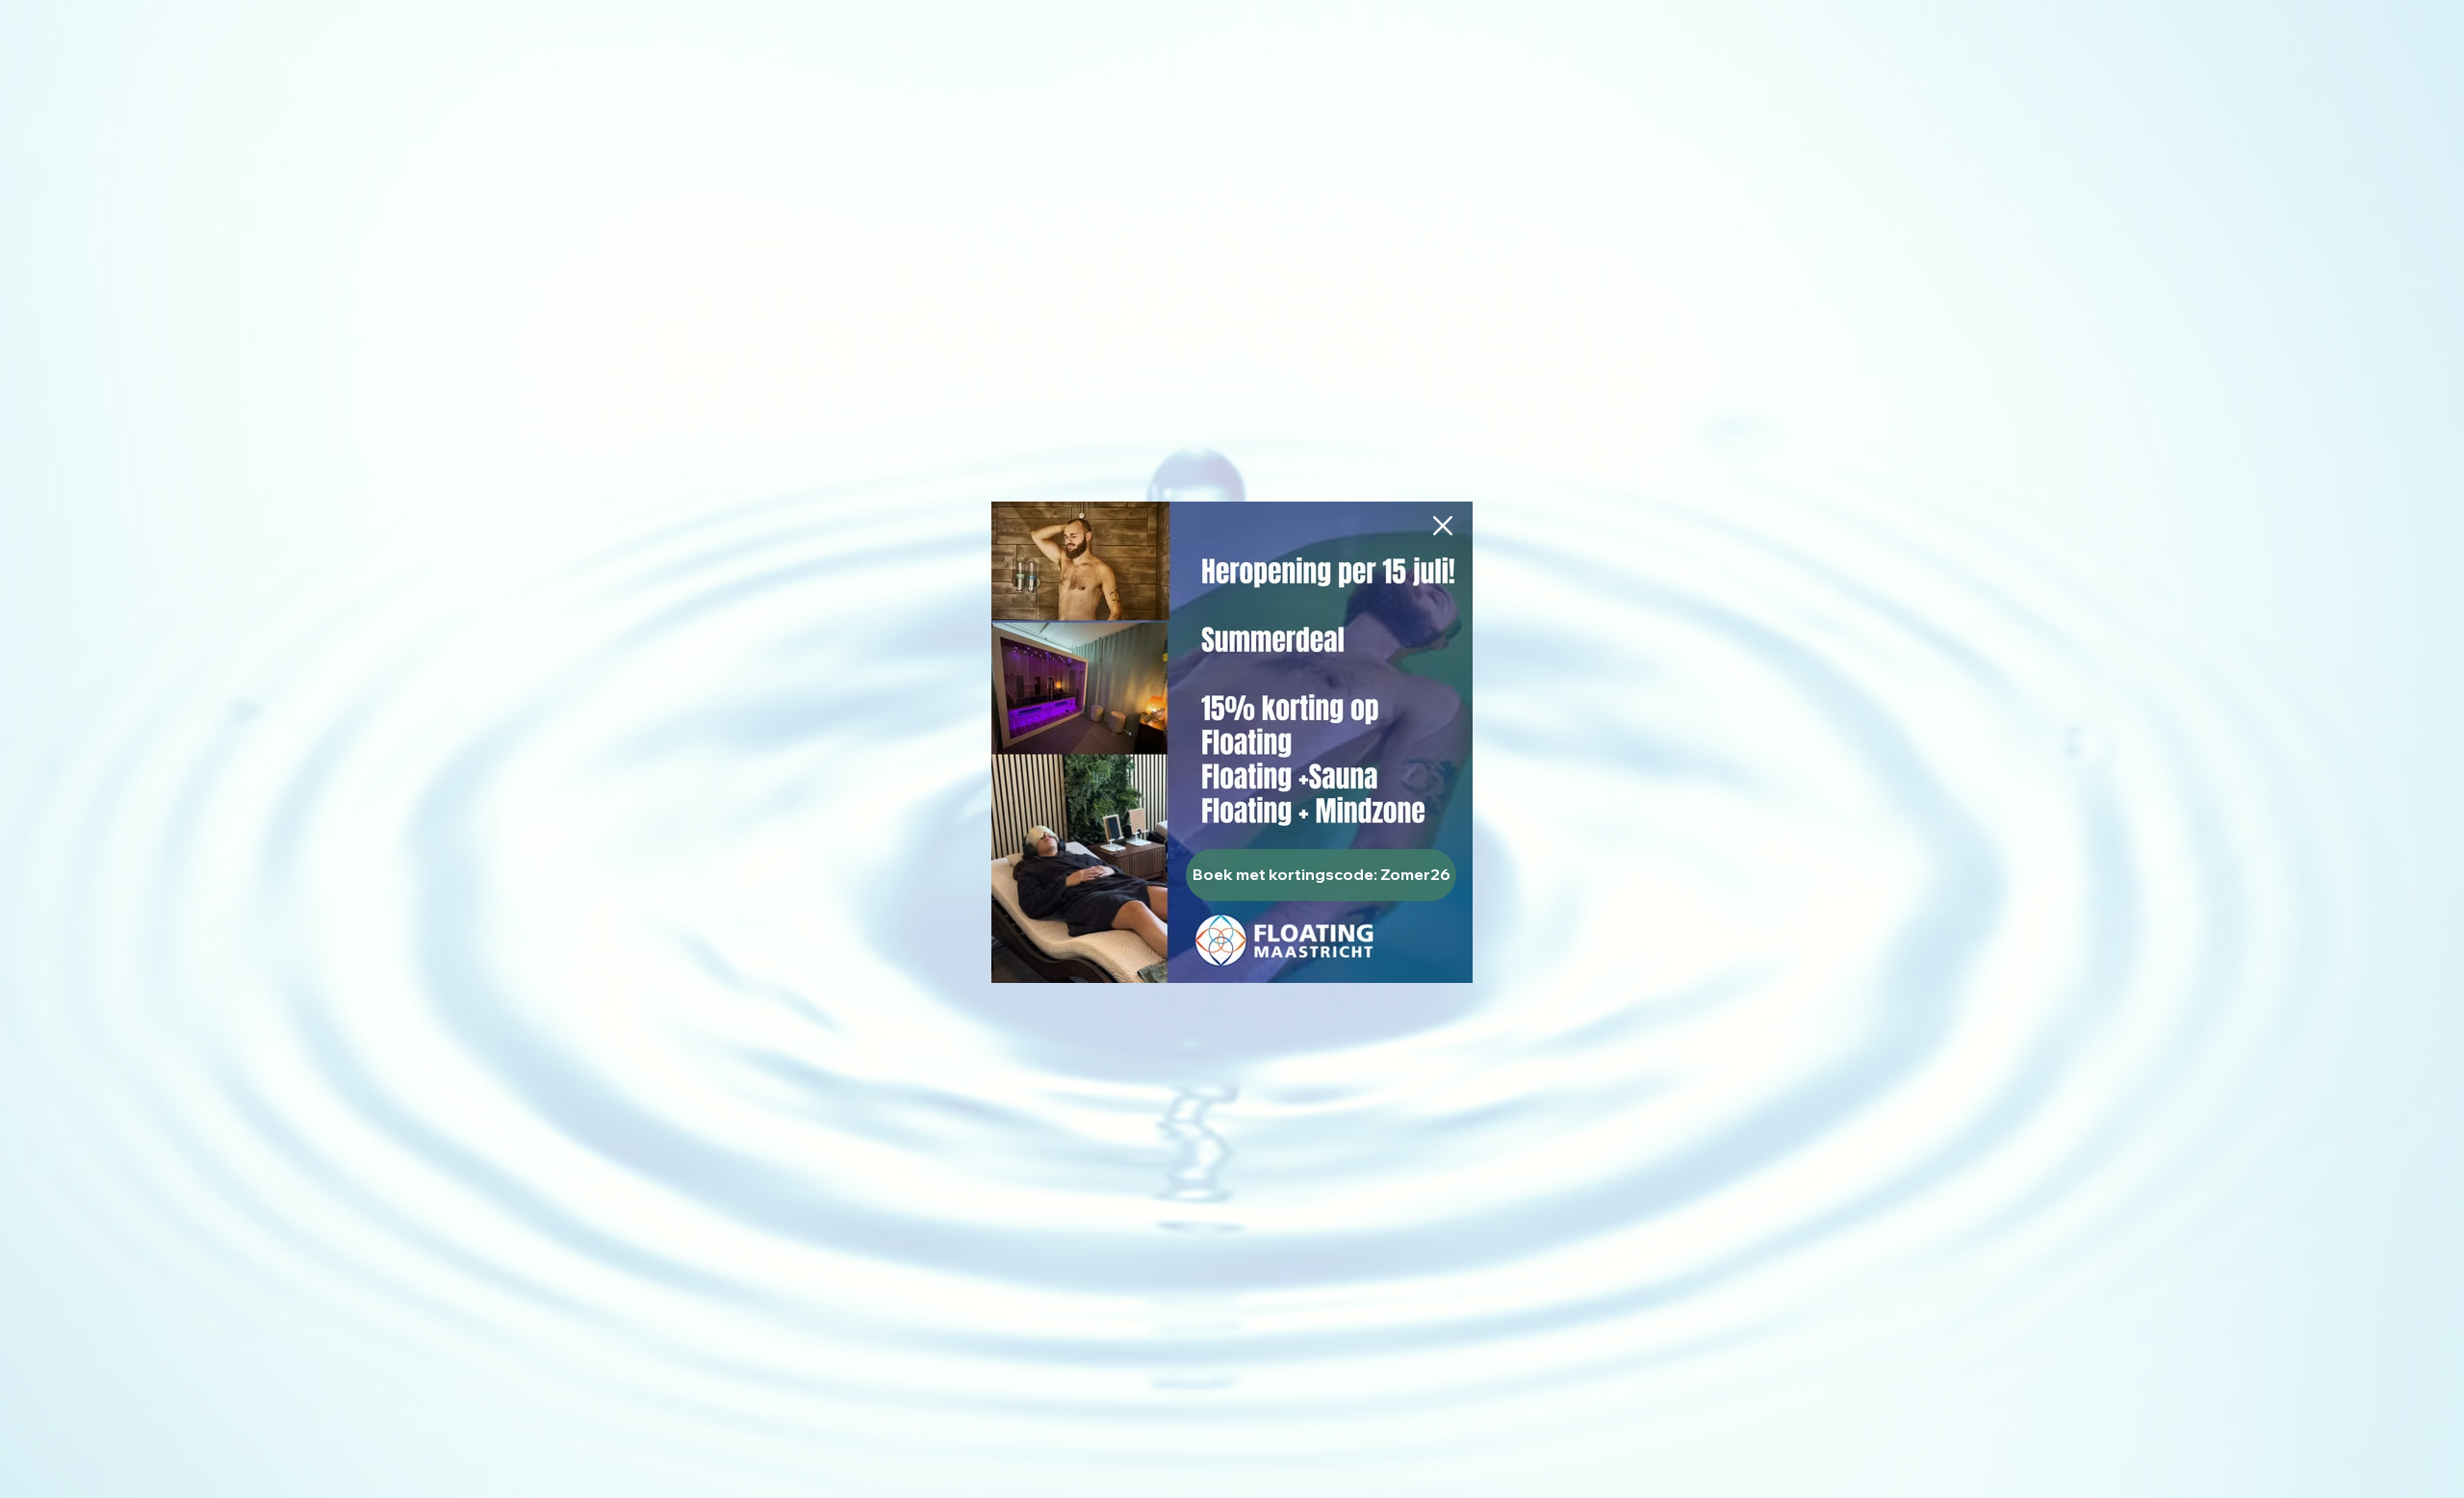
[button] (1443, 526)
